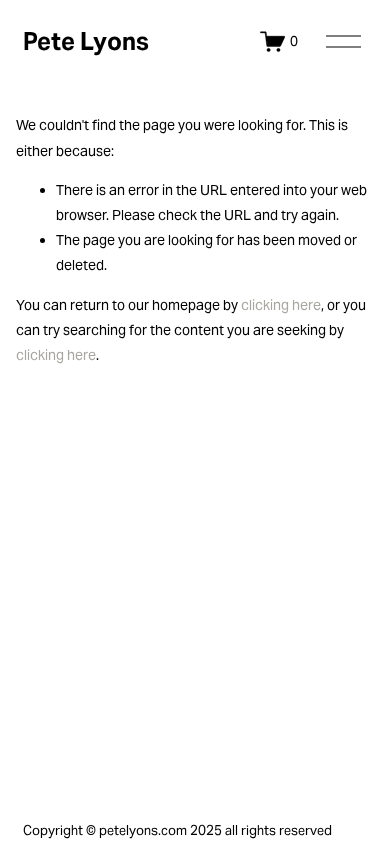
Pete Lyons (86, 41)
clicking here (281, 305)
